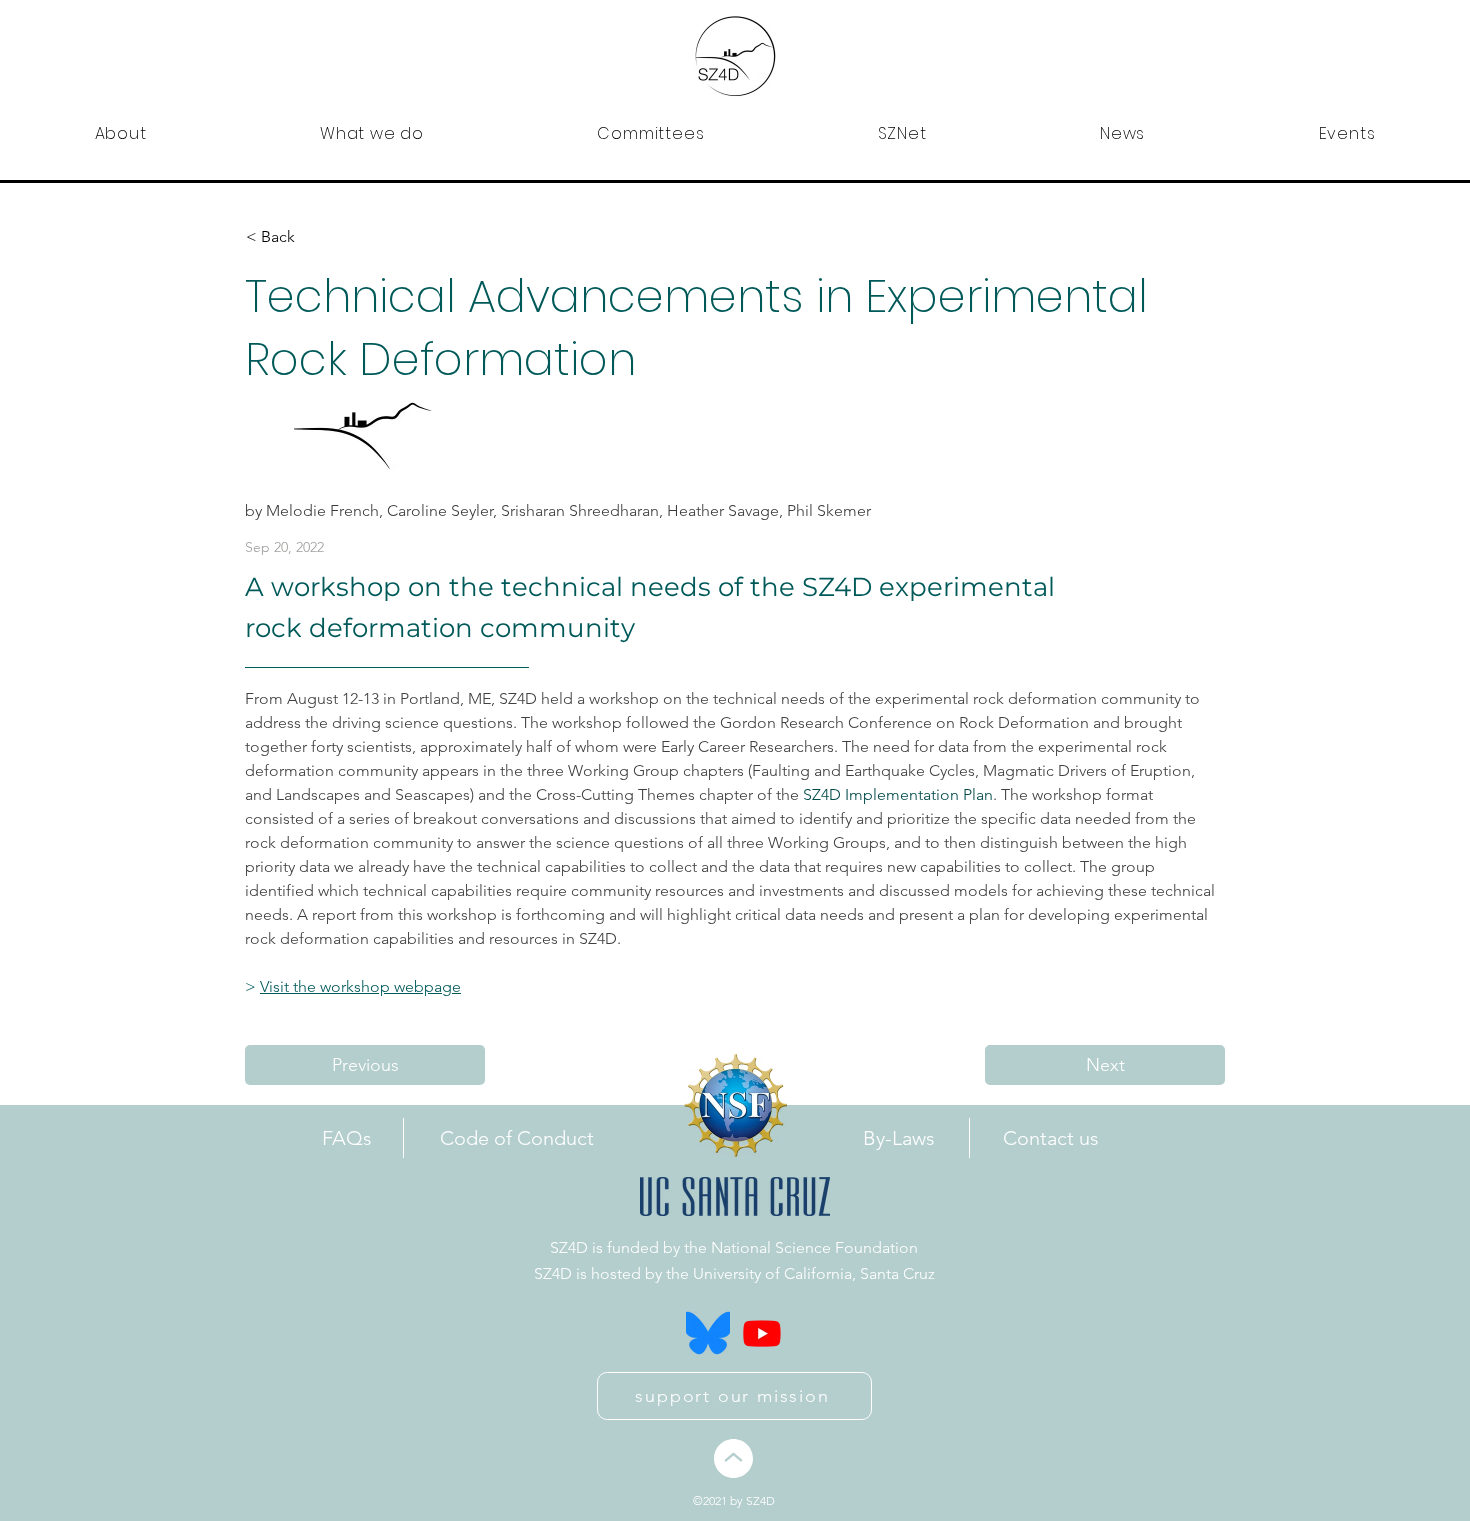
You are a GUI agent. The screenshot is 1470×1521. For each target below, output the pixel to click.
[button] (120, 133)
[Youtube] (762, 1333)
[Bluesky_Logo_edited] (708, 1333)
